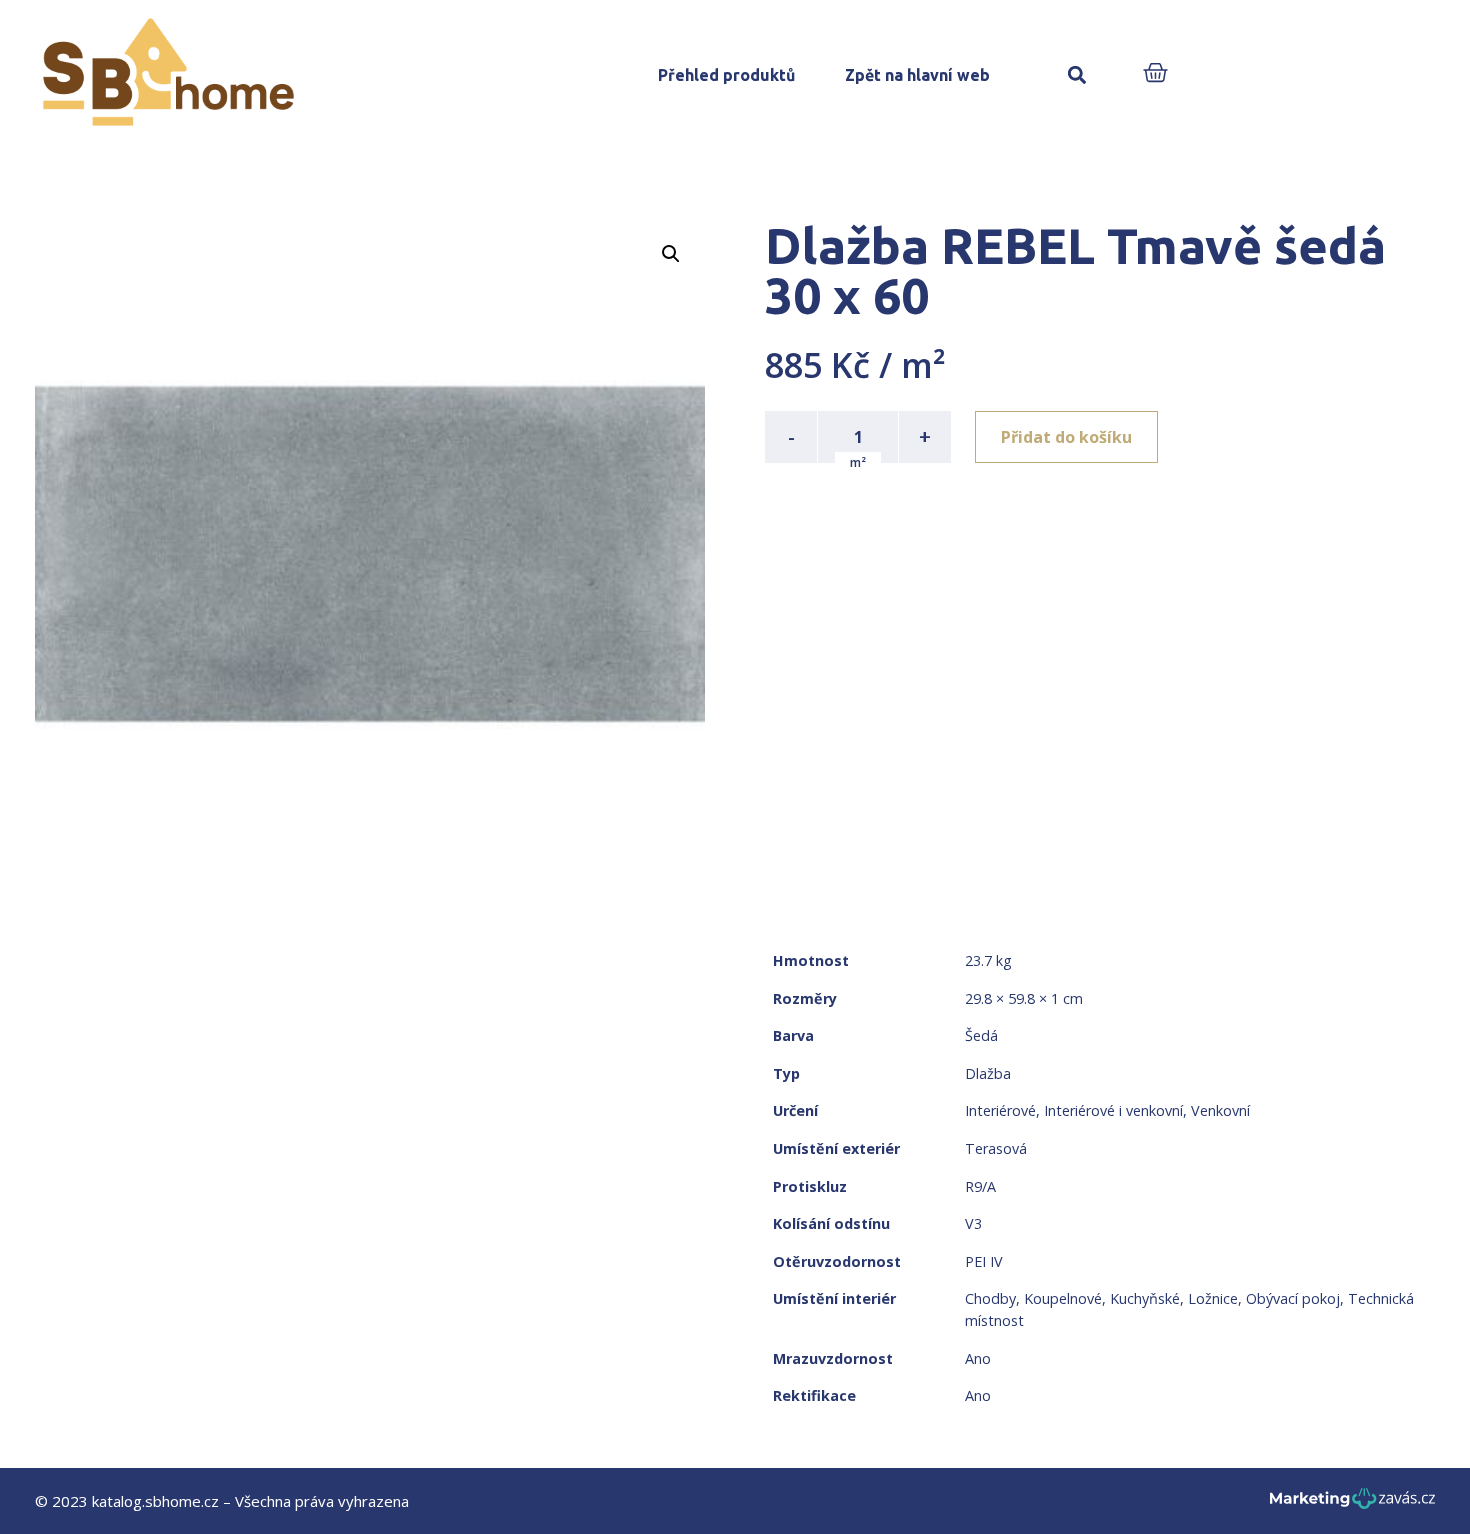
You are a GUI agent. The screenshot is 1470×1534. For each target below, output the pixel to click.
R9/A (980, 1186)
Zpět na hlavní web (917, 75)
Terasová (996, 1148)
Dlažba (988, 1073)
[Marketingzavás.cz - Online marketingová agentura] (1352, 1504)
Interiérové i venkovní (1113, 1110)
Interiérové (1000, 1110)
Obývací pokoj (1293, 1298)
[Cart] (1155, 74)
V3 (973, 1223)
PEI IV (984, 1261)
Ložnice (1213, 1298)
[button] (1076, 75)
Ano (978, 1358)
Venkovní (1220, 1110)
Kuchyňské (1145, 1298)
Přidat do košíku (1066, 437)
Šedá (981, 1035)
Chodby (990, 1298)
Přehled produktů (726, 75)
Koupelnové (1063, 1298)
